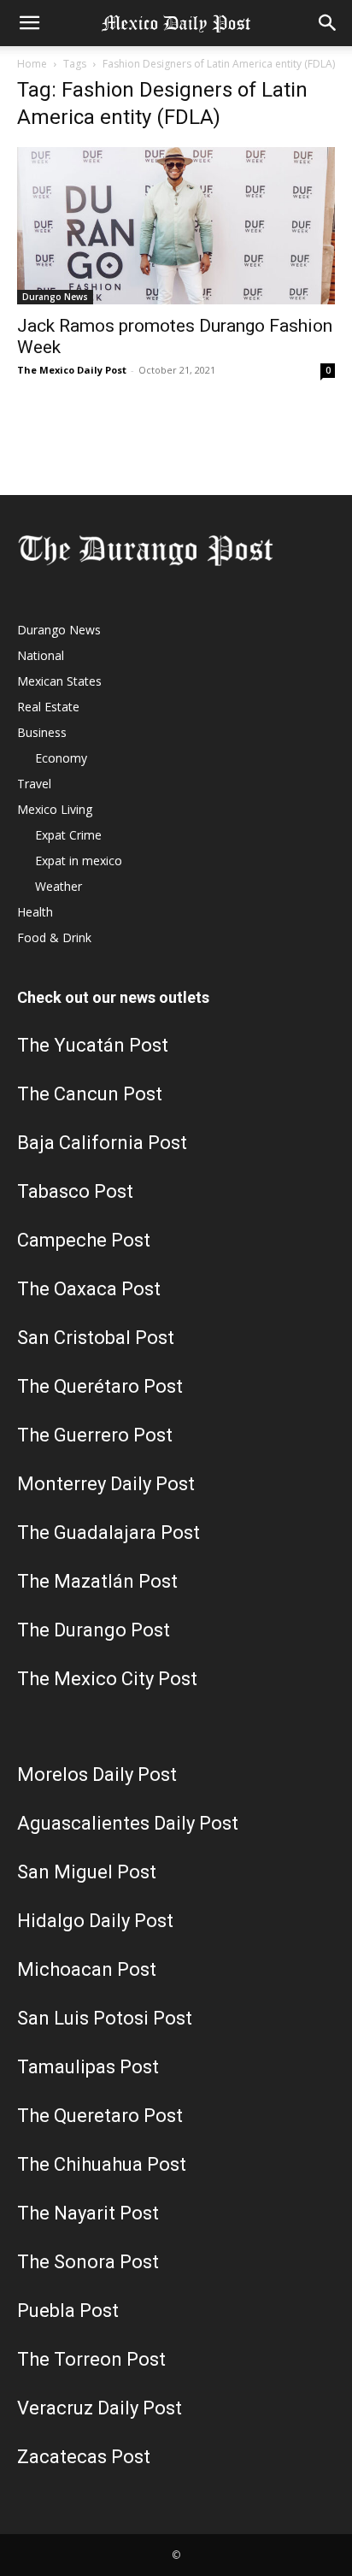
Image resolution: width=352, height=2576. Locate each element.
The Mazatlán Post (97, 1581)
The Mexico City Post (107, 1679)
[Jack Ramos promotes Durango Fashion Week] (176, 226)
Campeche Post (84, 1240)
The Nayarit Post (88, 2213)
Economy (61, 758)
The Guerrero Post (95, 1435)
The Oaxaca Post (89, 1289)
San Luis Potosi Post (105, 2018)
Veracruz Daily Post (100, 2408)
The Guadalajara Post (109, 1533)
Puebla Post (68, 2311)
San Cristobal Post (96, 1338)
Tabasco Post (75, 1191)
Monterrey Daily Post (106, 1484)
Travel (34, 784)
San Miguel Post (87, 1872)
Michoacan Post (87, 1969)
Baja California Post (102, 1143)
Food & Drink (54, 937)
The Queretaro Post (100, 2116)
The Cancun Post (90, 1094)
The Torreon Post (91, 2359)
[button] (29, 23)
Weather (59, 886)
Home (32, 64)
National (41, 655)
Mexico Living (55, 809)
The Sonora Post (88, 2262)
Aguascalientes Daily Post (128, 1823)
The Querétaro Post (100, 1386)
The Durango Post (94, 1630)
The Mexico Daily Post (72, 370)
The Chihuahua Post (102, 2164)
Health (35, 912)
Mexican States (59, 681)
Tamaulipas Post (88, 2067)
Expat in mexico (79, 861)
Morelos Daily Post (97, 1774)
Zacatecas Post (84, 2457)
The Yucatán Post (93, 1045)
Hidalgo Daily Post (95, 1921)
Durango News (55, 297)
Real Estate (48, 707)
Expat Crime (68, 835)
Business (42, 732)
